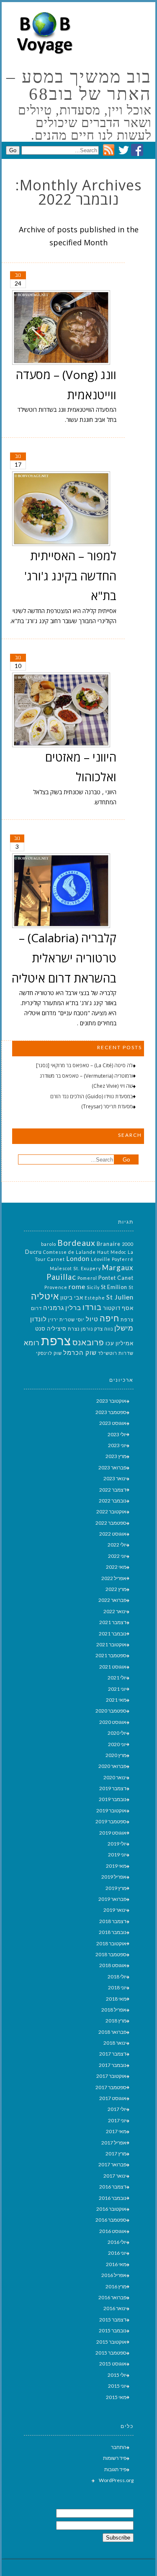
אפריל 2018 (114, 2010)
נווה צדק (104, 1329)
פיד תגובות (115, 2469)
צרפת (56, 1340)
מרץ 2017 (116, 2154)
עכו (110, 1343)
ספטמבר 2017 (111, 2087)
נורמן (87, 1329)
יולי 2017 (117, 2109)
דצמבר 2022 (113, 1490)
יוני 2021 (117, 1689)
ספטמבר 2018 (111, 1954)
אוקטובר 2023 (111, 1401)
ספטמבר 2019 (111, 1821)
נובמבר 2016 (113, 2198)
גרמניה (54, 1308)
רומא (32, 1343)
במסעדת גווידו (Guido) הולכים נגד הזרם (91, 1096)
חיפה (109, 1318)
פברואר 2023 (112, 1467)
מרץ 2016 (116, 2286)
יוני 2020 (117, 1744)
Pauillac (61, 1277)
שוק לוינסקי (49, 1353)
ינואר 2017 (115, 2176)
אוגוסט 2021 (113, 1667)
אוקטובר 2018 (111, 1943)
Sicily (93, 1287)
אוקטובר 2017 (111, 2076)
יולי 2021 (117, 1678)
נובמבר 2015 (113, 2330)
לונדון (39, 1319)
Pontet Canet (116, 1278)
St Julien (120, 1297)
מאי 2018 (116, 1999)
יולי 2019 (117, 1844)
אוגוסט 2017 (113, 2098)
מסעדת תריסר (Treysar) (107, 1106)
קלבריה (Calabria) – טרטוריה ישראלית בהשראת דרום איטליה (64, 958)
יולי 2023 (117, 1434)
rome (77, 1286)
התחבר (119, 2447)
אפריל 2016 (114, 2275)
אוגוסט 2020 (113, 1722)
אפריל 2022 (114, 1578)
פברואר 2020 (112, 1766)
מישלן (124, 1328)
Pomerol (87, 1278)
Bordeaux (76, 1243)
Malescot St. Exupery (75, 1268)
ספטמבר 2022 (111, 1523)
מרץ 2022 (116, 1589)
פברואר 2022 (112, 1600)
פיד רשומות (115, 2458)
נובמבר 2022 (113, 1501)
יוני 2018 (117, 1987)
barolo (49, 1244)
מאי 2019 (116, 1866)
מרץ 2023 (116, 1456)
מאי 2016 (116, 2264)
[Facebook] (137, 154)
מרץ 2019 (116, 1888)
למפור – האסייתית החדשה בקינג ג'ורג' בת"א (70, 576)
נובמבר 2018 (113, 1932)
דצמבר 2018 (113, 1921)
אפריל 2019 (114, 1877)
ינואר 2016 (115, 2308)
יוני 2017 (117, 2120)
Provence (56, 1287)
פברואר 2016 (112, 2297)
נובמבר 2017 (113, 2065)
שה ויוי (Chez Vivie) (112, 1086)
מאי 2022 (116, 1567)
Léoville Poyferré (112, 1259)
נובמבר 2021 (113, 1634)
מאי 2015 (116, 2397)
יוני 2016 (117, 2253)
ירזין (53, 1319)
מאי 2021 (116, 1700)
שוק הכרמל (80, 1353)
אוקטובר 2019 (111, 1810)
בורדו (92, 1307)
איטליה (45, 1296)
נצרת (74, 1329)
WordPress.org (116, 2480)
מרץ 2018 (116, 2021)
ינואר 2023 (115, 1478)
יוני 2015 (117, 2386)
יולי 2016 (117, 2242)
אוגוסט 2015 (113, 2364)
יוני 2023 (117, 1445)
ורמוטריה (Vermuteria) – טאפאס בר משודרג (86, 1076)
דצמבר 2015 (113, 2320)
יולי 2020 (117, 1733)
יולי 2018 (117, 1977)
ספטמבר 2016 (111, 2220)
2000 (128, 1244)
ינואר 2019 (115, 1910)
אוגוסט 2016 (113, 2231)
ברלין (73, 1308)
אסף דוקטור (118, 1308)
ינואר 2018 (115, 2043)
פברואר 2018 (112, 2032)
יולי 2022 (117, 1545)
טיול (92, 1319)
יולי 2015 (117, 2375)
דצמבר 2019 (113, 1788)
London (78, 1259)
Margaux (118, 1267)
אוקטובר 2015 (111, 2342)
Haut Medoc (112, 1252)
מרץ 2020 (116, 1755)
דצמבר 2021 (113, 1622)
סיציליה (57, 1328)
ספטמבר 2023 (111, 1412)
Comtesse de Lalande (69, 1252)
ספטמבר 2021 (111, 1655)
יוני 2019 (117, 1855)
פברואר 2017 (112, 2164)
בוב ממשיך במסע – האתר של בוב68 (79, 86)
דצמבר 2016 (113, 2187)
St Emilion (114, 1287)
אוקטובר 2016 (111, 2209)
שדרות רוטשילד (116, 1353)
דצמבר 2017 (113, 2054)
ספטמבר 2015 (111, 2353)
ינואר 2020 (115, 1777)
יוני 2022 (117, 1556)
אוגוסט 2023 (113, 1423)
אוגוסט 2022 (113, 1534)
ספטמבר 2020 (111, 1711)
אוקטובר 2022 (111, 1512)
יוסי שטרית (72, 1319)
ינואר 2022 (115, 1611)
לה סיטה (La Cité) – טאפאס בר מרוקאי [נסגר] (84, 1065)
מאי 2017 (116, 2131)
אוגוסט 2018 (113, 1965)
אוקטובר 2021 (111, 1644)
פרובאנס (88, 1342)
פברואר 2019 (112, 1899)
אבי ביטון (72, 1297)
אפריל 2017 (114, 2143)
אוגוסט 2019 (113, 1833)
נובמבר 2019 (113, 1799)
